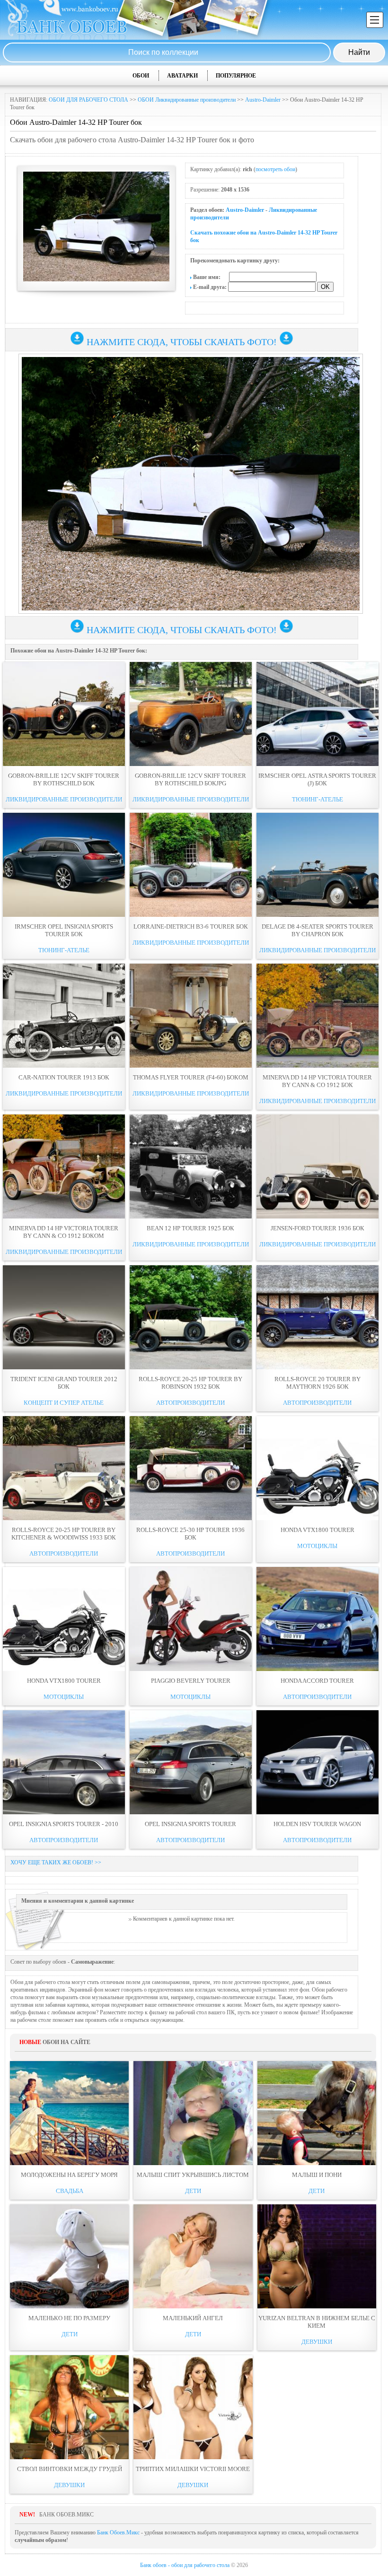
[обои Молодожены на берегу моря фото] (69, 2113)
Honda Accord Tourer (317, 1681)
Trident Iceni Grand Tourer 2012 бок (64, 1383)
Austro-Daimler (263, 100)
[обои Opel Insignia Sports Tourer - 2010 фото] (64, 1762)
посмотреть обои (275, 169)
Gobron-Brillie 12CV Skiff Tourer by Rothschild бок (64, 779)
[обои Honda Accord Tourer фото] (317, 1619)
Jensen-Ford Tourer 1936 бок (317, 1228)
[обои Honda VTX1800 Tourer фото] (317, 1468)
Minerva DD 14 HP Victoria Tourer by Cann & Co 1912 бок (317, 1081)
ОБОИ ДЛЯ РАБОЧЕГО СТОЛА (88, 100)
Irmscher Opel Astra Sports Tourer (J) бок (317, 779)
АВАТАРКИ (182, 76)
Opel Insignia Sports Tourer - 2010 (64, 1824)
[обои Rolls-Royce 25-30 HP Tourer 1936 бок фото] (191, 1468)
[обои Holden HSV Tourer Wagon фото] (317, 1762)
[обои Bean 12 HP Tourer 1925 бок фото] (191, 1166)
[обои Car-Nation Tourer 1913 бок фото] (64, 1016)
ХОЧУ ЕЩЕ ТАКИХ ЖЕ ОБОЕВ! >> (56, 1862)
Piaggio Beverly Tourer (191, 1681)
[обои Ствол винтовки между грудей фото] (69, 2407)
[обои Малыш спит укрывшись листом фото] (193, 2113)
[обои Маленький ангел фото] (193, 2256)
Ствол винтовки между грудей (70, 2469)
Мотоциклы (317, 1546)
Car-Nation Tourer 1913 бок (64, 1077)
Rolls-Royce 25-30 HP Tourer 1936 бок (190, 1534)
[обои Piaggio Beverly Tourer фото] (191, 1619)
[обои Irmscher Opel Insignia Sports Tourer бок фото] (64, 865)
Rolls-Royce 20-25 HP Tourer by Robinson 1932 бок (190, 1383)
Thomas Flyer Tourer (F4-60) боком (191, 1077)
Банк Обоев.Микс (118, 2532)
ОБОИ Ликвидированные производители (187, 100)
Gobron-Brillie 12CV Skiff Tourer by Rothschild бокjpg (190, 779)
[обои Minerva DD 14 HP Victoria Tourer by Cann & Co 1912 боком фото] (64, 1166)
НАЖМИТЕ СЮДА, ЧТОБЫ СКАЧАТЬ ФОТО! (182, 342)
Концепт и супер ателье (64, 1403)
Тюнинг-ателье (317, 799)
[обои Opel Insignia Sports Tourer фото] (191, 1762)
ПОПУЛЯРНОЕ (236, 76)
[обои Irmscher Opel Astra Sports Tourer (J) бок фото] (317, 714)
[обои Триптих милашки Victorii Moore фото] (193, 2407)
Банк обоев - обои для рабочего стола (185, 2565)
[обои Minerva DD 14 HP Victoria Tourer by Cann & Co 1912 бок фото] (317, 1016)
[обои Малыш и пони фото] (317, 2113)
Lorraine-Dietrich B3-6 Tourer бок (191, 927)
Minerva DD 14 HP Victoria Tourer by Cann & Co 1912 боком (64, 1232)
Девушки (317, 2342)
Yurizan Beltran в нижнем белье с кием (317, 2322)
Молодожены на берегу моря (69, 2175)
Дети (193, 2191)
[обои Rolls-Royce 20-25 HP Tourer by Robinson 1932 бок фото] (191, 1317)
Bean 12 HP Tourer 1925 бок (190, 1228)
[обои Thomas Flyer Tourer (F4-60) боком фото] (191, 1016)
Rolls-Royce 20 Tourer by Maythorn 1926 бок (317, 1383)
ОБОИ (141, 76)
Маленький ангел (193, 2318)
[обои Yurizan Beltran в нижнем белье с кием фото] (317, 2256)
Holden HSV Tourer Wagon (317, 1824)
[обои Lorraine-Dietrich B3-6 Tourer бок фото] (191, 865)
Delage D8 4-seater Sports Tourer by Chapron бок (317, 930)
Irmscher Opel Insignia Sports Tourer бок (64, 930)
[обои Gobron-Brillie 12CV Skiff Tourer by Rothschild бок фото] (64, 714)
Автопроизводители (190, 1403)
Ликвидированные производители (64, 799)
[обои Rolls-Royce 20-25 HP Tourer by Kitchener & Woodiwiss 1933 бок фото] (64, 1468)
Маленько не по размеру (69, 2318)
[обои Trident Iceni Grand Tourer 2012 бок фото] (64, 1317)
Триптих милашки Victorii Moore (193, 2469)
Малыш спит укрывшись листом (193, 2175)
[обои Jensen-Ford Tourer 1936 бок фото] (317, 1166)
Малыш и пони (317, 2175)
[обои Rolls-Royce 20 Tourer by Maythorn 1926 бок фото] (317, 1317)
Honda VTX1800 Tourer (317, 1530)
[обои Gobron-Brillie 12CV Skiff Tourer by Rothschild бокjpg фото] (191, 714)
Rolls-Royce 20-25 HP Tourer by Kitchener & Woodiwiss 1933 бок (64, 1534)
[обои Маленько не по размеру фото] (69, 2256)
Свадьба (70, 2191)
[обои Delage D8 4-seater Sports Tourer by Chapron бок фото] (317, 865)
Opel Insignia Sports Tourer (190, 1824)
